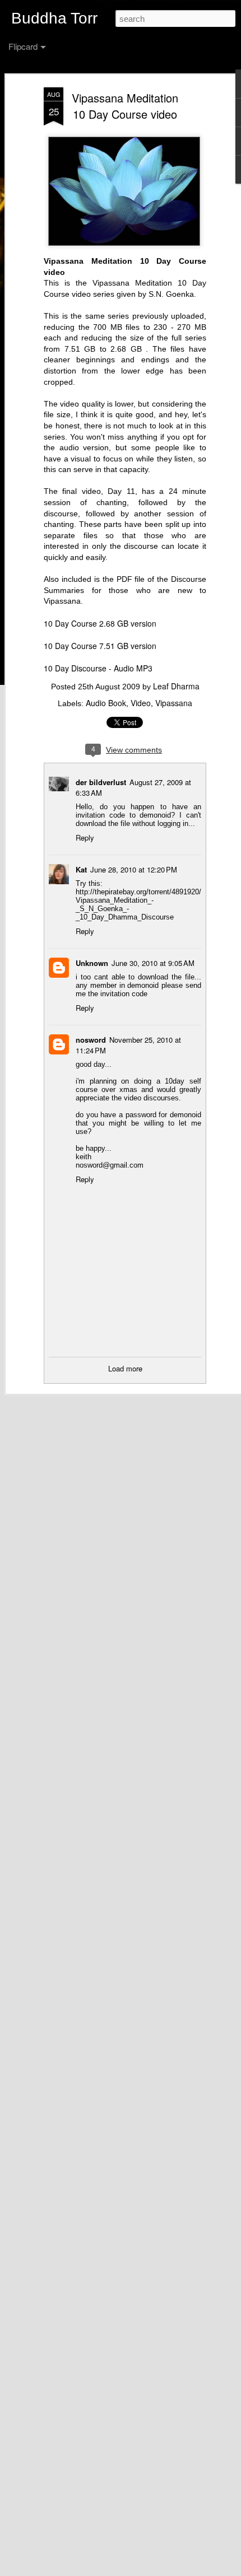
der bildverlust (101, 782)
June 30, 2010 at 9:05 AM (153, 963)
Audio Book (106, 703)
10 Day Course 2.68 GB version (100, 623)
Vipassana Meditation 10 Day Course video (125, 106)
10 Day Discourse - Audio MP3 (98, 668)
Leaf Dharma (176, 686)
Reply (85, 837)
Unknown (92, 963)
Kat (81, 869)
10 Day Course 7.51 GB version (100, 646)
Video (141, 703)
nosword (91, 1040)
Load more (125, 1368)
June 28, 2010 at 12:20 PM (134, 869)
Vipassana (174, 703)
